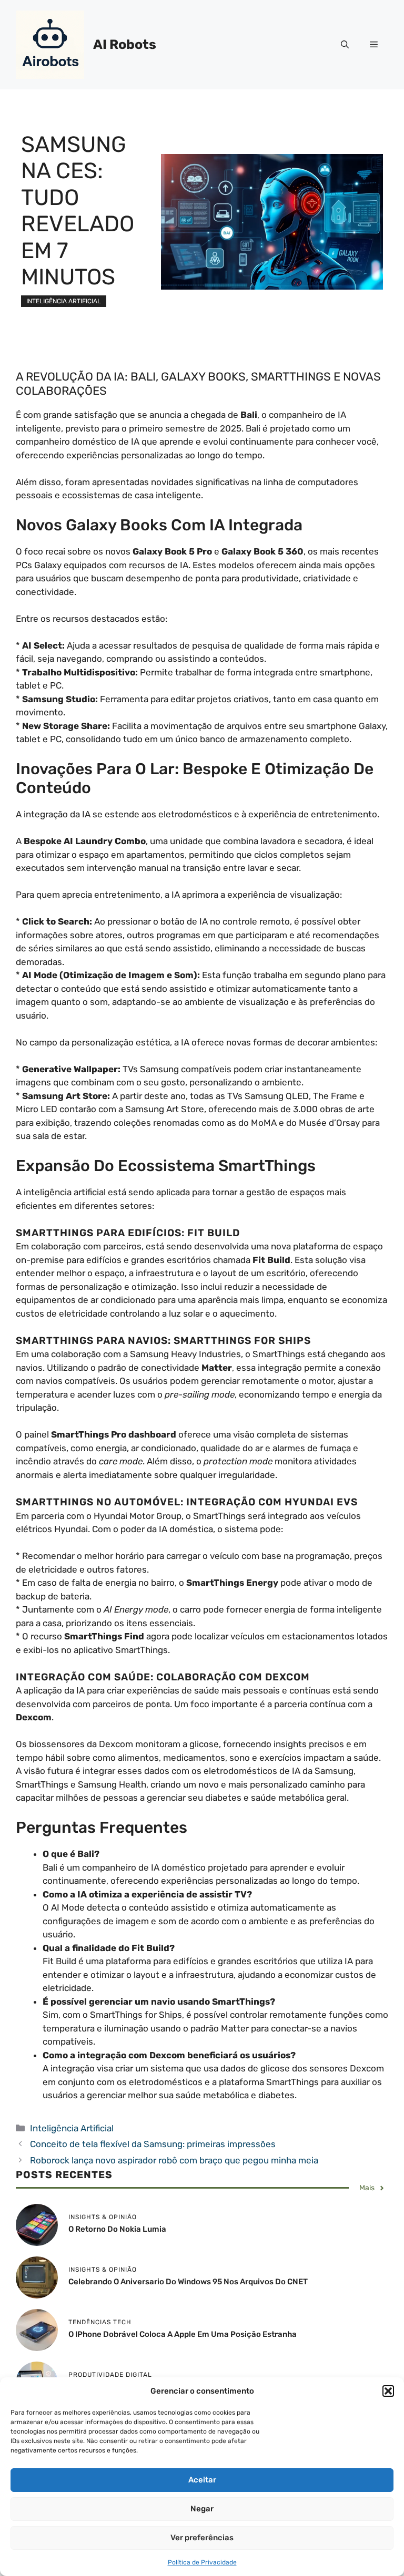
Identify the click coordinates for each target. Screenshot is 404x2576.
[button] (388, 2391)
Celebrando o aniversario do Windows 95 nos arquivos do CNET (188, 2282)
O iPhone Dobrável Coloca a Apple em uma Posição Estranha (183, 2334)
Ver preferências (202, 2538)
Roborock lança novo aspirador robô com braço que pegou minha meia (174, 2160)
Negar (202, 2509)
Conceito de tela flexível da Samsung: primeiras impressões (153, 2144)
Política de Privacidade (202, 2562)
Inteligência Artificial (64, 301)
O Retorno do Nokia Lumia (117, 2229)
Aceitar (202, 2480)
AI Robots (125, 44)
